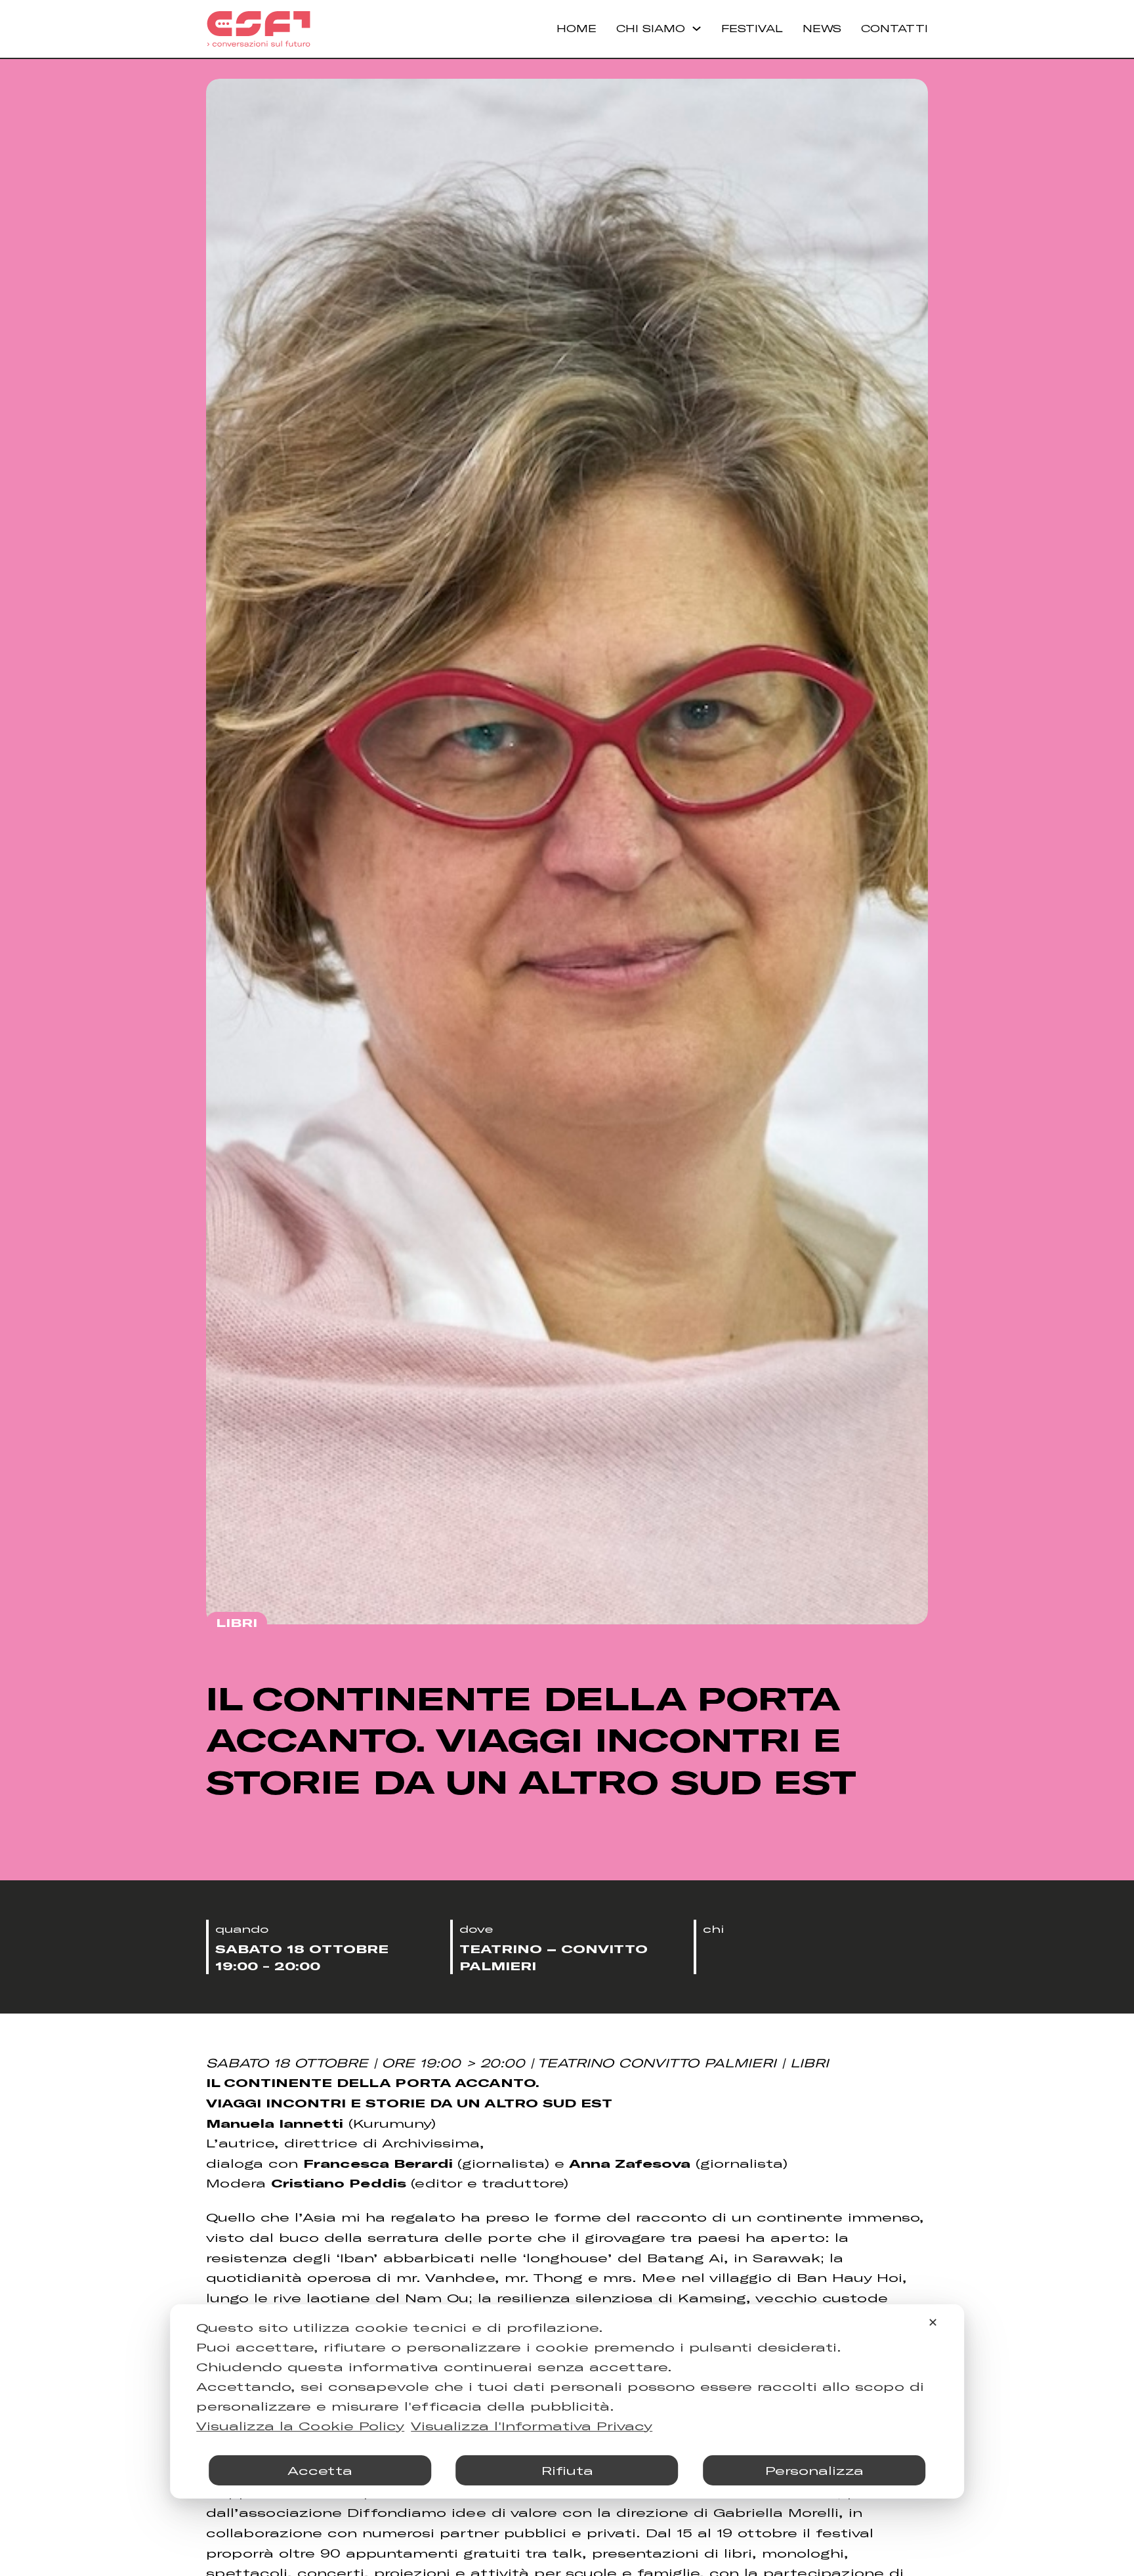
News (822, 28)
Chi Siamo (651, 28)
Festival (752, 28)
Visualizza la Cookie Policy (300, 2426)
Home (577, 28)
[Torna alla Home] (259, 29)
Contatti (894, 28)
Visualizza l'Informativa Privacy (532, 2426)
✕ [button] (933, 2322)
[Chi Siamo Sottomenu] (697, 29)
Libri (237, 1622)
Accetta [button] (320, 2470)
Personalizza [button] (814, 2470)
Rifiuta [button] (567, 2470)
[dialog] (567, 2401)
